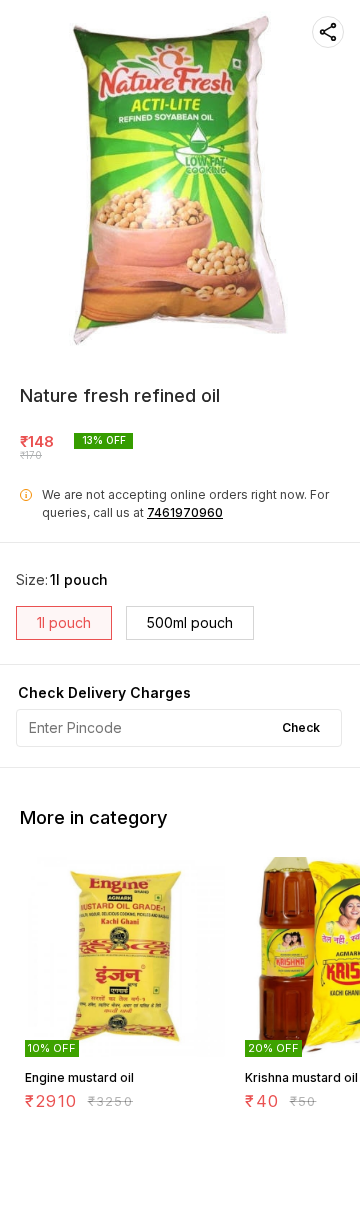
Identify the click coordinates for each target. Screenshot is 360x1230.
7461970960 (185, 512)
